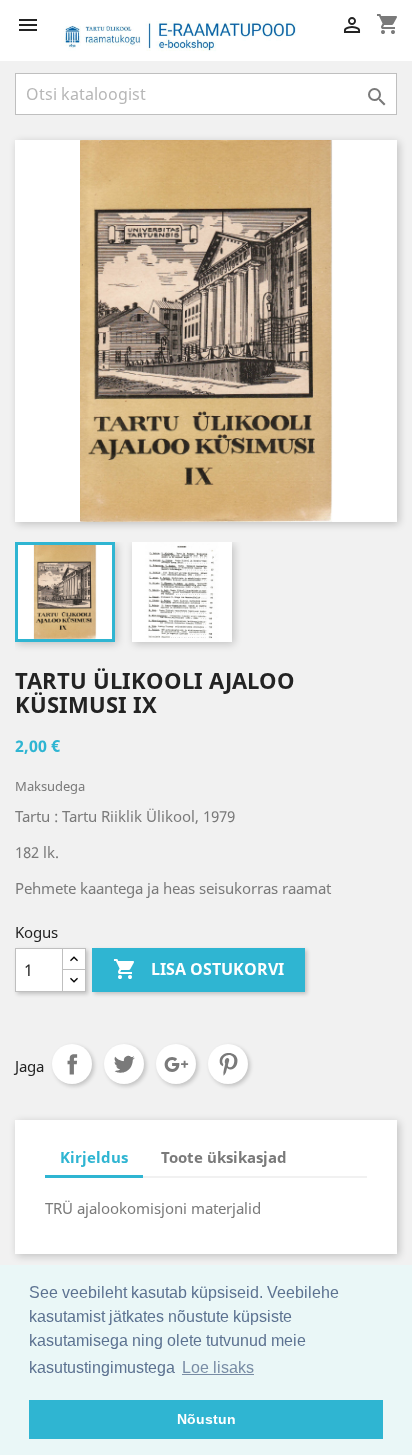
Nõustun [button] (206, 1419)
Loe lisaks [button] (218, 1367)
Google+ (176, 1064)
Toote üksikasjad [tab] (224, 1157)
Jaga (72, 1064)
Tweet (124, 1064)
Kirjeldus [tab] (94, 1157)
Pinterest (228, 1064)
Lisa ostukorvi (198, 969)
